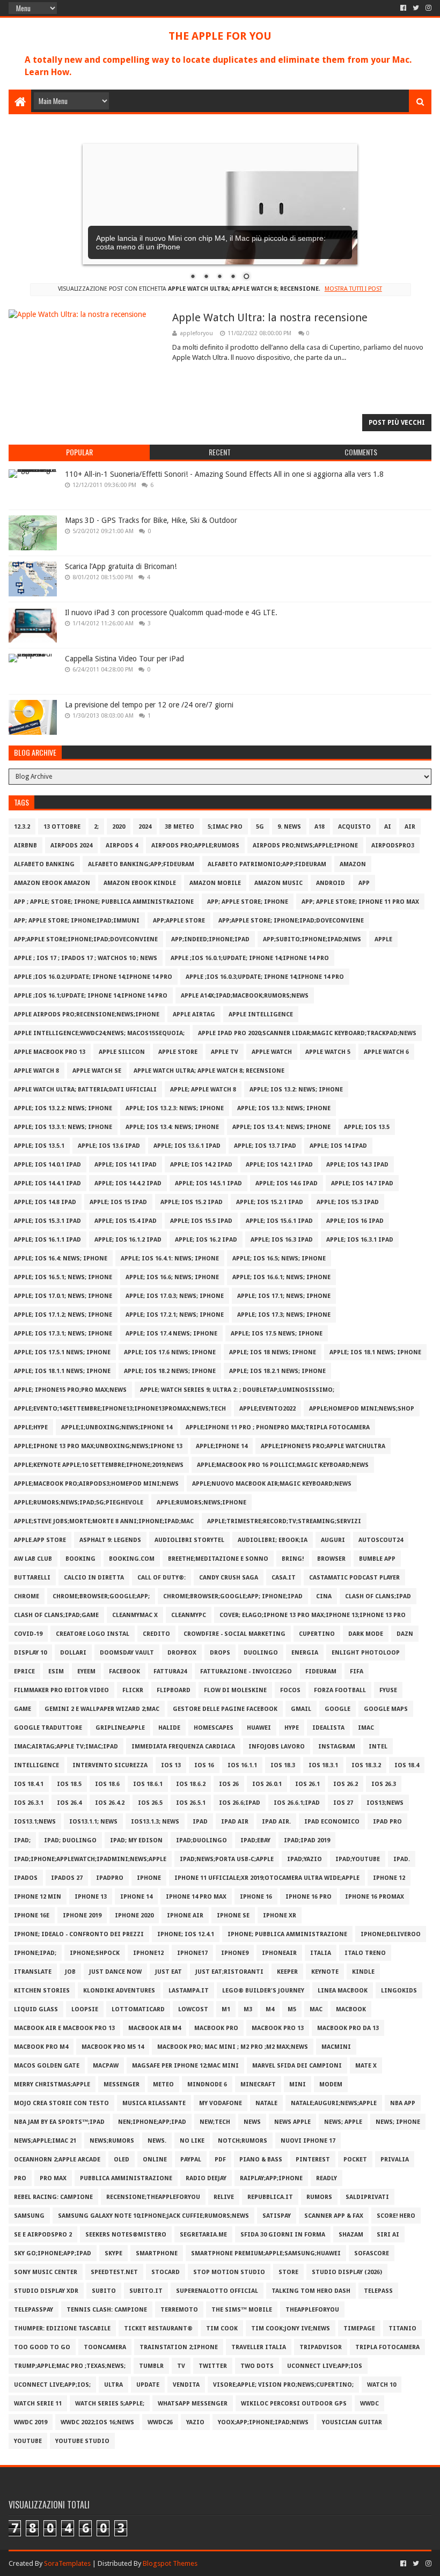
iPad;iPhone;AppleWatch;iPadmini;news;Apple (90, 1859)
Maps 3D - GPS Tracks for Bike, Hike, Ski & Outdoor (151, 520)
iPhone (149, 1878)
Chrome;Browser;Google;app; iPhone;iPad (233, 1596)
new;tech (215, 2122)
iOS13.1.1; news (93, 1822)
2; (96, 827)
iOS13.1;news (35, 1822)
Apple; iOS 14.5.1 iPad (208, 1183)
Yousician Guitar (352, 2422)
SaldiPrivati (367, 2197)
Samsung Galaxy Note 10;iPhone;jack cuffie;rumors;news (153, 2216)
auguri (333, 1540)
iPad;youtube (358, 1859)
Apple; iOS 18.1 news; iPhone (375, 1352)
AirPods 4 (122, 846)
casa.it (284, 1578)
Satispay (277, 2216)
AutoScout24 (381, 1540)
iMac (366, 1728)
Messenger (122, 2084)
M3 (248, 2009)
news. (157, 2141)
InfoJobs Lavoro (277, 1747)
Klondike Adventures (119, 1991)
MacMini (336, 2047)
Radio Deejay (206, 2178)
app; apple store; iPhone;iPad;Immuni (77, 921)
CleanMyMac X (135, 1615)
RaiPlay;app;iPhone (271, 2178)
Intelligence (36, 1765)
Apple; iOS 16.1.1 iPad (47, 1240)
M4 (270, 2009)
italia (321, 1953)
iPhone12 (148, 1953)
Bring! (293, 1559)
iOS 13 (171, 1765)
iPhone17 (192, 1953)
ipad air (235, 1822)
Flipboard (174, 1690)
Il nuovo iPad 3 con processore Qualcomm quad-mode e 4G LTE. (171, 612)
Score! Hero (396, 2216)
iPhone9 (235, 1953)
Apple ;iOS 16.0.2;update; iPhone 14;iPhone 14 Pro (93, 977)
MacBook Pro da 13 (348, 2028)
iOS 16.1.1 (242, 1765)
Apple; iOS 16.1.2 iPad (128, 1240)
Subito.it (146, 2291)
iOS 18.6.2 (191, 1784)
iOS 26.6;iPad (240, 1803)
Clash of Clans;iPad (378, 1596)
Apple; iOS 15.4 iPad (126, 1221)
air (410, 827)
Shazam (351, 2235)
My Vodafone (221, 2103)
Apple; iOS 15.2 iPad (192, 1202)
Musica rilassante (154, 2103)
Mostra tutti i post (353, 289)
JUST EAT (168, 1972)
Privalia (395, 2160)
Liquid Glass (36, 2009)
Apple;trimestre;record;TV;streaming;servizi (284, 1521)
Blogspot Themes (170, 2563)
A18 (320, 827)
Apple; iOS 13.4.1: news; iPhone (281, 1127)
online (155, 2160)
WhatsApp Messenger (193, 2404)
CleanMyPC (189, 1615)
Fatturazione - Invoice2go (246, 1671)
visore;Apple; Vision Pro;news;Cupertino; (283, 2385)
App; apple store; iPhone (248, 902)
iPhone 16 (256, 1897)
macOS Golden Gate (47, 2066)
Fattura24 (170, 1671)
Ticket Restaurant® (158, 2328)
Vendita (186, 2385)
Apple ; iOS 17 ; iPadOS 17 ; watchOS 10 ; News (86, 958)
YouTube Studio (82, 2441)
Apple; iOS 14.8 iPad (45, 1202)
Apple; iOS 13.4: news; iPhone (172, 1127)
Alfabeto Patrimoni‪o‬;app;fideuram (267, 864)
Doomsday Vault (127, 1653)
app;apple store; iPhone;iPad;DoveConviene (291, 921)
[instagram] (427, 8)
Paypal (191, 2160)
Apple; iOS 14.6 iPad (287, 1183)
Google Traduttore (48, 1728)
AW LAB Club (33, 1559)
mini (298, 2084)
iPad (200, 1822)
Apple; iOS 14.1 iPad (126, 1165)
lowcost (193, 2009)
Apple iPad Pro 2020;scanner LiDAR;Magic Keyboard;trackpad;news (307, 1033)
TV (181, 2366)
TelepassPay (34, 2310)
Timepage (359, 2328)
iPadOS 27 (67, 1878)
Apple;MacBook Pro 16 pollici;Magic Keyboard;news (283, 1465)
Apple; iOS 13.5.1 (39, 1146)
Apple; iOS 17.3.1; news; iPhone (63, 1334)
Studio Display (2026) (347, 2272)
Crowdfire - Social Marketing (234, 1634)
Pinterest (313, 2160)
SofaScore (372, 2253)
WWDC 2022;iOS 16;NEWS (97, 2422)
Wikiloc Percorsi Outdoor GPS (294, 2404)
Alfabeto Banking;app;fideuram (141, 864)
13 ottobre (62, 827)
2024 (145, 827)
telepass (378, 2291)
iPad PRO (387, 1822)
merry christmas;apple (52, 2084)
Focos (290, 1690)
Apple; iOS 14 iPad (338, 1146)
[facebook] (403, 8)
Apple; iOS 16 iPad (355, 1221)
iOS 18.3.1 (323, 1765)
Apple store (178, 1052)
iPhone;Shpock (95, 1953)
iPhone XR (280, 1916)
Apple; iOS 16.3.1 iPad (360, 1240)
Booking (80, 1559)
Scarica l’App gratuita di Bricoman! (121, 566)
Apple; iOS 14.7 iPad (362, 1183)
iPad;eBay (255, 1840)
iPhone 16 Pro (309, 1897)
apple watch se (97, 1071)
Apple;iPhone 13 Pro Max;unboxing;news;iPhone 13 (98, 1446)
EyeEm (86, 1671)
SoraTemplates (67, 2563)
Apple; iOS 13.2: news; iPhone (296, 1090)
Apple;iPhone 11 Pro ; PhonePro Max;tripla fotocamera (278, 1427)
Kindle (363, 1972)
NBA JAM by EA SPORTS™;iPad (59, 2122)
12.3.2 (22, 827)
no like (192, 2141)
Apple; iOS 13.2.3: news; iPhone (175, 1108)
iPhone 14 (136, 1897)
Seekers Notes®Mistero (126, 2235)
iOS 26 (229, 1784)
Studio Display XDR (46, 2291)
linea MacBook (343, 1991)
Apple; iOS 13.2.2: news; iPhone (63, 1108)
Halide (169, 1728)
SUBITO (104, 2291)
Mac (316, 2009)
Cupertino (317, 1634)
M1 (226, 2009)
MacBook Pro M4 (41, 2047)
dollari (73, 1653)
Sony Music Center (46, 2272)
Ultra (113, 2385)
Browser (331, 1559)
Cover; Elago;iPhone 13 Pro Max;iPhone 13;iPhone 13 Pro (313, 1615)
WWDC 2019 (31, 2422)
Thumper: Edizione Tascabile (62, 2328)
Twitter (213, 2366)
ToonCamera (105, 2347)
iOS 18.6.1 (148, 1784)
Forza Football (340, 1690)
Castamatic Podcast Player (354, 1578)
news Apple (292, 2122)
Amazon (353, 864)
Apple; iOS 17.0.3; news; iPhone (175, 1296)
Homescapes (214, 1728)
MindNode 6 (207, 2084)
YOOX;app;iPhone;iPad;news (263, 2422)
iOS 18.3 (283, 1765)
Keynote (325, 1972)
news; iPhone (398, 2122)
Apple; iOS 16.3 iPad (282, 1240)
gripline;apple (120, 1728)
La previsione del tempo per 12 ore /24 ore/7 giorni (149, 705)
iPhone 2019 (82, 1916)
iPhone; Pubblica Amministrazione (287, 1934)
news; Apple (343, 2122)
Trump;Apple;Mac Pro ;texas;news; (70, 2366)
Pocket (355, 2160)
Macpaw (106, 2066)
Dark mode (366, 1634)
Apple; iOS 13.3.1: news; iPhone (63, 1127)
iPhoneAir (279, 1953)
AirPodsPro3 (393, 846)
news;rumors (112, 2141)
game (23, 1709)
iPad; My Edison (136, 1840)
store (288, 2272)
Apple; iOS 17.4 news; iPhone (171, 1334)
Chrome (27, 1596)
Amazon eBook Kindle (140, 883)
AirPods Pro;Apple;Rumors (195, 846)
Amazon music (278, 883)
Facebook (124, 1671)
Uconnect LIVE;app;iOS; (52, 2385)
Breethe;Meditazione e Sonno (218, 1559)
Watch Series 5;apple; (110, 2404)
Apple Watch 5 (328, 1052)
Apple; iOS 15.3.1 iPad (47, 1221)
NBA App (403, 2103)
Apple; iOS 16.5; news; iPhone (279, 1259)
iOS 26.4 (69, 1803)
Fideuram (321, 1671)
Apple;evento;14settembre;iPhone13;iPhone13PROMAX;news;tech (120, 1409)
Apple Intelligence (261, 1014)
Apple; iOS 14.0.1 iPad (47, 1165)
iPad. (402, 1859)
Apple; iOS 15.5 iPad (201, 1221)
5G (260, 827)
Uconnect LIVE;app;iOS (325, 2366)
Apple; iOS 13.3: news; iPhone (284, 1108)
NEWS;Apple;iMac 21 (45, 2141)
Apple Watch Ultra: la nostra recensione (270, 318)
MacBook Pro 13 (278, 2028)
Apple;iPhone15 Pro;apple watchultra (323, 1446)
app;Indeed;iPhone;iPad (210, 939)
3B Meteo (179, 827)
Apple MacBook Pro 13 (50, 1052)
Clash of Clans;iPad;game (56, 1615)
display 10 (30, 1653)
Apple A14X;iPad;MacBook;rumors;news (245, 996)
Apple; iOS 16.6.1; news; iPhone (281, 1277)
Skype (113, 2253)
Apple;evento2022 (267, 1409)
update (148, 2385)
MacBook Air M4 (155, 2028)
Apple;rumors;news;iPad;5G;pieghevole (79, 1503)
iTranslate (33, 1972)
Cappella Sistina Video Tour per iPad (124, 659)
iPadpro (110, 1878)
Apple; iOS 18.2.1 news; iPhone (277, 1371)
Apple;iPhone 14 (222, 1446)
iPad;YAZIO (305, 1859)
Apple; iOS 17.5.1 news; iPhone (62, 1352)
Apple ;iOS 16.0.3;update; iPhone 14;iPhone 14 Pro (265, 977)
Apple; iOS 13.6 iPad (109, 1146)
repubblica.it (270, 2197)
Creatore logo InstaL (93, 1634)
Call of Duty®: (162, 1578)
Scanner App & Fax (334, 2216)
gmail (301, 1709)
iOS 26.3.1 (29, 1803)
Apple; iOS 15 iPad (118, 1202)
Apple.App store (40, 1540)
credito (156, 1634)
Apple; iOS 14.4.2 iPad (128, 1183)
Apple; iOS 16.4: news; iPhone (61, 1259)
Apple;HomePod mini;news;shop (362, 1409)
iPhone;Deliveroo (391, 1934)
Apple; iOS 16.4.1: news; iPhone (170, 1259)
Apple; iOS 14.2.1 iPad (279, 1165)
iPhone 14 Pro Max (196, 1897)
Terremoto (179, 2310)
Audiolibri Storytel (189, 1540)
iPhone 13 (91, 1897)
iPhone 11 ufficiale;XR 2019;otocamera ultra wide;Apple (267, 1878)
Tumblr (151, 2366)
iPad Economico (332, 1822)
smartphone (157, 2253)
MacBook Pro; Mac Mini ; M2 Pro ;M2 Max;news (233, 2047)
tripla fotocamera (387, 2347)
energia (305, 1653)
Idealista (328, 1728)
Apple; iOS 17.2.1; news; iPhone (175, 1315)
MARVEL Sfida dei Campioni (297, 2066)
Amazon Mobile (215, 883)
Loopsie (85, 2009)
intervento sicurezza (110, 1765)
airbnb (25, 846)
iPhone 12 (389, 1878)
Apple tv (225, 1052)
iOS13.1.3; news (155, 1822)
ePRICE (24, 1671)
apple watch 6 (386, 1052)
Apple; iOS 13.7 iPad (265, 1146)
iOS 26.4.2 (110, 1803)
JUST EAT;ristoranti (229, 1972)
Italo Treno (365, 1953)
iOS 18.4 (407, 1765)
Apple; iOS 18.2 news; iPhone (170, 1371)
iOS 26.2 (346, 1784)
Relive (224, 2197)
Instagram (337, 1747)
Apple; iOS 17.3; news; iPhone (284, 1315)
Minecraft (258, 2084)
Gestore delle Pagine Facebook (225, 1709)
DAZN (405, 1634)
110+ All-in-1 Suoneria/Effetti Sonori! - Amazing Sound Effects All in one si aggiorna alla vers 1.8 (224, 474)
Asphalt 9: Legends (110, 1540)
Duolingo (261, 1653)
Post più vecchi (397, 423)
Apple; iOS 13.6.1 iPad (187, 1146)
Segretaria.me (203, 2235)
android (331, 883)
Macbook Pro (216, 2028)
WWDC (369, 2404)
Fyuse (388, 1690)
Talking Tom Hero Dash (311, 2291)
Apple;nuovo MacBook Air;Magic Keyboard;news (272, 1484)
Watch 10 (382, 2385)
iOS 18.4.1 (29, 1784)
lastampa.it (189, 1991)
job (70, 1972)
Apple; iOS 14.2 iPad (201, 1165)
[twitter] (416, 8)
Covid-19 (28, 1634)
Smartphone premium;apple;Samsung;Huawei (266, 2253)
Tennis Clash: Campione (107, 2310)
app (364, 883)
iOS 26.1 (307, 1784)
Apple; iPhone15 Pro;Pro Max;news (70, 1390)
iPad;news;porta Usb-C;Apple (227, 1859)
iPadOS (26, 1878)
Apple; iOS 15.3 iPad (348, 1202)
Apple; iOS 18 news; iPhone (273, 1352)
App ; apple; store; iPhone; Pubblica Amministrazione (104, 902)
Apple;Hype (31, 1427)
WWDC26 (160, 2422)
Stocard (166, 2272)
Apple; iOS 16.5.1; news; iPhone (63, 1277)
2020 (119, 827)
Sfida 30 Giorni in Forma (283, 2235)
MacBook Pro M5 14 (113, 2047)
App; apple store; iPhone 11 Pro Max (360, 902)
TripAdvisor (321, 2347)
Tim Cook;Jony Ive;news (291, 2328)
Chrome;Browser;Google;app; (101, 1596)
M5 (292, 2009)
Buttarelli (32, 1578)
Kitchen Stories (42, 1991)
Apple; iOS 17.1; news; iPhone (284, 1296)
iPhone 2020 (134, 1916)
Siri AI (388, 2235)
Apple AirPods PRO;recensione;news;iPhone (87, 1014)
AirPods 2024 (71, 846)
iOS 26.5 (150, 1803)
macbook (351, 2009)
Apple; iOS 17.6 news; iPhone (170, 1352)
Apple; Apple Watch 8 (203, 1090)
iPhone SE (233, 1916)
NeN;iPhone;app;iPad (152, 2122)
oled (122, 2160)
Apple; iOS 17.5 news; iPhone (277, 1334)
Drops (220, 1653)
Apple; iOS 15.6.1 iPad (279, 1221)
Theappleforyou (312, 2310)
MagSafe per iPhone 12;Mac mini (185, 2066)
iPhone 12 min (38, 1897)
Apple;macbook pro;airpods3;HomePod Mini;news (96, 1484)
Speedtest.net (114, 2272)
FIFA (357, 1671)
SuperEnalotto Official (217, 2291)
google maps (386, 1709)
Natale (266, 2103)
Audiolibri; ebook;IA (273, 1540)
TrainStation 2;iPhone (179, 2347)
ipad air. (276, 1822)
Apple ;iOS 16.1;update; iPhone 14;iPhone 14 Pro (91, 996)
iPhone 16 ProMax (375, 1897)
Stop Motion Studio (229, 2272)
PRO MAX (53, 2178)
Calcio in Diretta (94, 1578)
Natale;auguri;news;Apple (334, 2103)
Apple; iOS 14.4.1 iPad (47, 1183)
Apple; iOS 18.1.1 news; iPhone (62, 1371)
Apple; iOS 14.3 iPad (357, 1165)
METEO (163, 2084)
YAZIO (195, 2422)
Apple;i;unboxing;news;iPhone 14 (117, 1427)
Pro (20, 2178)
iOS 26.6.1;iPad (297, 1803)
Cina (324, 1596)
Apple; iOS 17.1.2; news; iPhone (63, 1315)
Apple (383, 939)
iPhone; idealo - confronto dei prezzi (79, 1934)
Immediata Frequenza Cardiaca (183, 1747)
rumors (319, 2197)
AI (388, 827)
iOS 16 (204, 1765)
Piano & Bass (261, 2160)
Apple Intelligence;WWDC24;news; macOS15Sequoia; (99, 1033)
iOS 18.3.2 (366, 1765)
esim (56, 1671)
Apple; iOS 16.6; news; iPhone (172, 1277)
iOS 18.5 (69, 1784)
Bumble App (377, 1559)
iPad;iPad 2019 (307, 1840)
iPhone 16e (32, 1916)
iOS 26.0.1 (267, 1784)
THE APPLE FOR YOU (220, 36)
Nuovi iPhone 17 (308, 2141)
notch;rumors (243, 2141)
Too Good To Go (42, 2347)
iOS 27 (343, 1803)
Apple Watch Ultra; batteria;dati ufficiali (85, 1090)
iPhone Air (185, 1916)
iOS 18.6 (107, 1784)
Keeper (287, 1972)
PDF (220, 2160)
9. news (289, 827)
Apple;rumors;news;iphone (201, 1503)
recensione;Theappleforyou (153, 2197)
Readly (327, 2178)
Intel (378, 1747)
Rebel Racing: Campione (53, 2197)
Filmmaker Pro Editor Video (61, 1690)
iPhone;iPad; (35, 1953)
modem (331, 2084)
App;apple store (179, 921)
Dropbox (182, 1653)
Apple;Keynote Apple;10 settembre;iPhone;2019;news (99, 1465)
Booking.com (132, 1559)
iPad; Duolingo (70, 1840)
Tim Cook (222, 2328)
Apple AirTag (194, 1014)
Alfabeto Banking (44, 864)
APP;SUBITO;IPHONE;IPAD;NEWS (312, 939)
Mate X (366, 2066)
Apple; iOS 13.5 (367, 1127)
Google (338, 1709)
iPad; (22, 1840)
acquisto (354, 827)
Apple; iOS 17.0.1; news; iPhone (63, 1296)
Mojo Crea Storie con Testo (61, 2103)
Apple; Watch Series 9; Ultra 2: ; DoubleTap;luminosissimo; (237, 1390)
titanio (402, 2328)
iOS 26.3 (384, 1784)
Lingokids (399, 1991)
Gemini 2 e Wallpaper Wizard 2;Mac (102, 1709)
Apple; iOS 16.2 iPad (206, 1240)
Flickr (133, 1690)
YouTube (28, 2441)
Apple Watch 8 (36, 1071)
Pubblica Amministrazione (126, 2178)
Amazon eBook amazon (52, 883)
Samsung (29, 2216)
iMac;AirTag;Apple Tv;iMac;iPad (66, 1747)
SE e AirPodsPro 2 (43, 2235)
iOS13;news (385, 1803)
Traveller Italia (259, 2347)
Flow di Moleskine (235, 1690)
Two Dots (257, 2366)
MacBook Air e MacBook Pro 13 (64, 2028)
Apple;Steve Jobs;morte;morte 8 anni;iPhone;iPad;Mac (104, 1521)
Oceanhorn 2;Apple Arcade (57, 2160)
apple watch (272, 1052)
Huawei (259, 1728)
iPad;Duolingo (201, 1840)
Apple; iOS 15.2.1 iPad (270, 1202)
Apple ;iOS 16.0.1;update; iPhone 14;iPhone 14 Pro (250, 958)
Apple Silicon (122, 1052)
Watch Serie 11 (38, 2404)
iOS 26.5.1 (191, 1803)
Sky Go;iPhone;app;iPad (53, 2253)
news (252, 2122)
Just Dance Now (115, 1972)
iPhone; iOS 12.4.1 (186, 1934)
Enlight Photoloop (366, 1653)
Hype (292, 1728)
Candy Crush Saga (229, 1578)
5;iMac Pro (225, 827)
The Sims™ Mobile (242, 2310)
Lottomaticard (138, 2009)
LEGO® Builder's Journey (263, 1991)
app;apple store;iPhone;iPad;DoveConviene (86, 939)
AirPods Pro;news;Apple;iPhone (305, 846)
